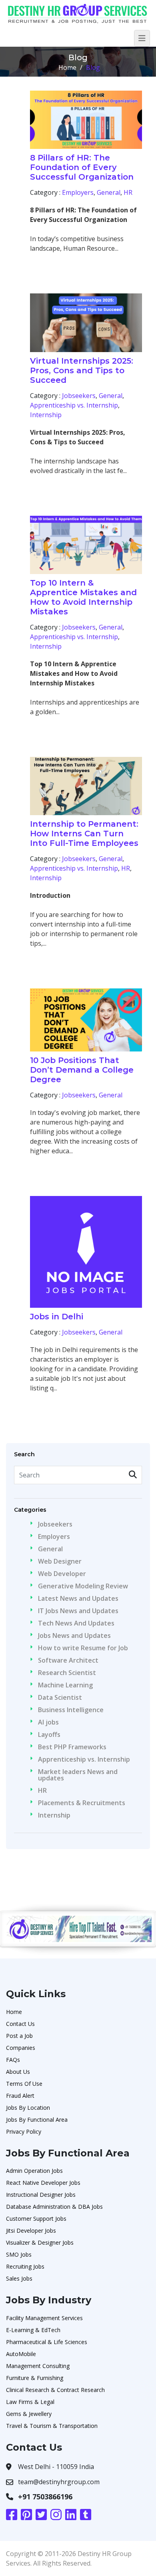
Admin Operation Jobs (34, 2171)
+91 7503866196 (45, 2497)
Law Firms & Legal (30, 2402)
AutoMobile (21, 2354)
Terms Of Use (24, 2084)
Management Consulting (38, 2366)
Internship (46, 415)
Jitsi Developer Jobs (31, 2230)
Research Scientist (67, 1673)
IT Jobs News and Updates (78, 1611)
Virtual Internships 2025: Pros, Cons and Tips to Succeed (82, 370)
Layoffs (49, 1734)
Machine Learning (65, 1685)
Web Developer (62, 1574)
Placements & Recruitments (82, 1803)
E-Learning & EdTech (33, 2330)
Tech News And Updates (76, 1623)
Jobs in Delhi (57, 1317)
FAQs (13, 2060)
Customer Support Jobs (36, 2219)
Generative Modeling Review (83, 1586)
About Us (18, 2072)
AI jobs (48, 1722)
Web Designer (60, 1561)
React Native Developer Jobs (43, 2183)
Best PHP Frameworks (72, 1747)
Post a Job (19, 2036)
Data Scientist (60, 1697)
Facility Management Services (44, 2318)
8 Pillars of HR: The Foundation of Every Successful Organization (82, 167)
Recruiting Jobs (25, 2266)
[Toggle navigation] (142, 38)
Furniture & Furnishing (35, 2378)
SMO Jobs (19, 2254)
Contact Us (20, 2024)
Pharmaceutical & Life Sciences (47, 2342)
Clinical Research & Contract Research (55, 2390)
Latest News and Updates (78, 1598)
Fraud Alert (20, 2096)
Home (67, 67)
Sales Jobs (19, 2278)
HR (128, 192)
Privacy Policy (24, 2131)
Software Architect (68, 1660)
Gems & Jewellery (29, 2414)
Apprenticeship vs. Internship (74, 405)
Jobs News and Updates (74, 1635)
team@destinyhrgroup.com (59, 2482)
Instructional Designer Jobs (41, 2195)
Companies (21, 2048)
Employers (78, 192)
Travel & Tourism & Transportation (52, 2426)
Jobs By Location (28, 2108)
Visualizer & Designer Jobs (40, 2242)
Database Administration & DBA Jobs (54, 2207)
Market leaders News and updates (78, 1775)
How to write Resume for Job (83, 1648)
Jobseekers (79, 396)
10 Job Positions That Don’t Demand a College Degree (82, 1070)
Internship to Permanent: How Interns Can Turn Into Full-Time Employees (84, 834)
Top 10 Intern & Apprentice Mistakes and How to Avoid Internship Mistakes (83, 597)
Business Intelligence (71, 1710)
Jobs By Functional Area (37, 2120)
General (109, 192)
